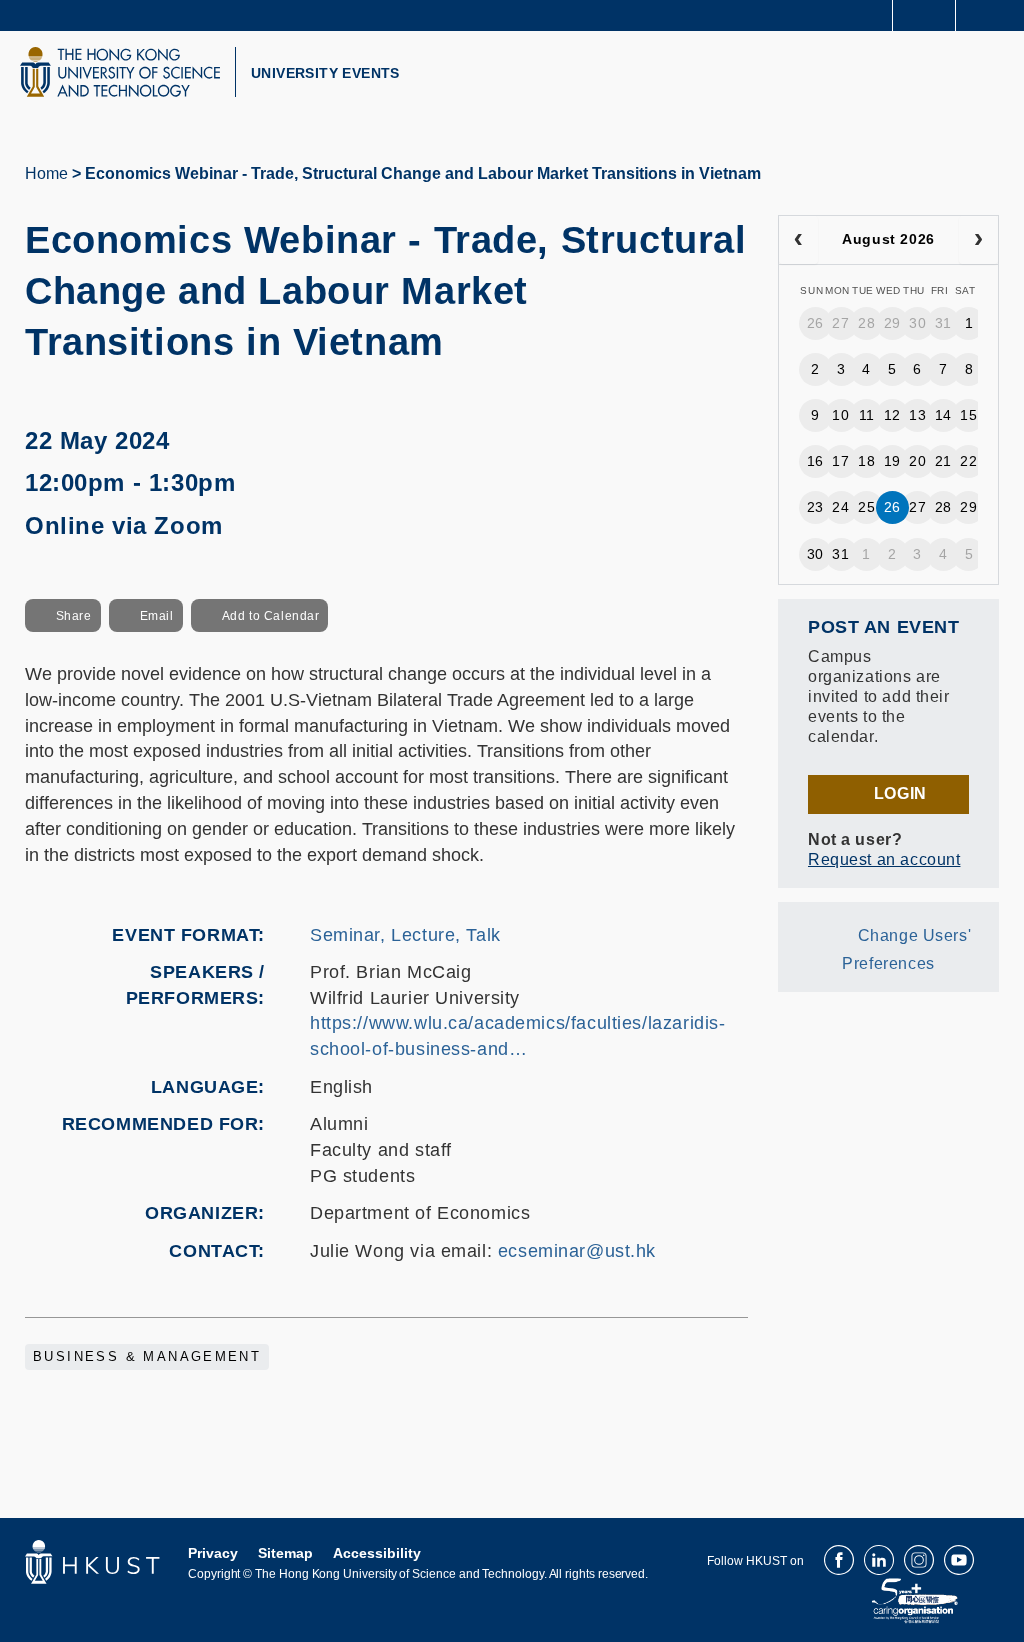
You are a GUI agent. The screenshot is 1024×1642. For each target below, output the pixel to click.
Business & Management (147, 1357)
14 (943, 415)
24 (840, 507)
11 (867, 415)
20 (917, 461)
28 (866, 323)
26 (815, 323)
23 (815, 507)
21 (943, 461)
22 (968, 461)
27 (840, 323)
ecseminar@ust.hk (577, 1251)
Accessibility (377, 1553)
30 (917, 323)
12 (892, 415)
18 (866, 461)
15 (968, 415)
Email (157, 616)
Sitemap (285, 1553)
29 (892, 323)
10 (840, 415)
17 (840, 461)
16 (815, 461)
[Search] (994, 14)
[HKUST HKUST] (120, 72)
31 (943, 323)
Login (900, 793)
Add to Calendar (271, 616)
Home (46, 173)
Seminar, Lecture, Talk (405, 935)
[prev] (798, 240)
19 (892, 461)
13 (917, 415)
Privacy (213, 1553)
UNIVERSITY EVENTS (325, 73)
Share (74, 616)
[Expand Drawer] (924, 15)
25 (866, 507)
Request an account (884, 859)
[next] (978, 240)
